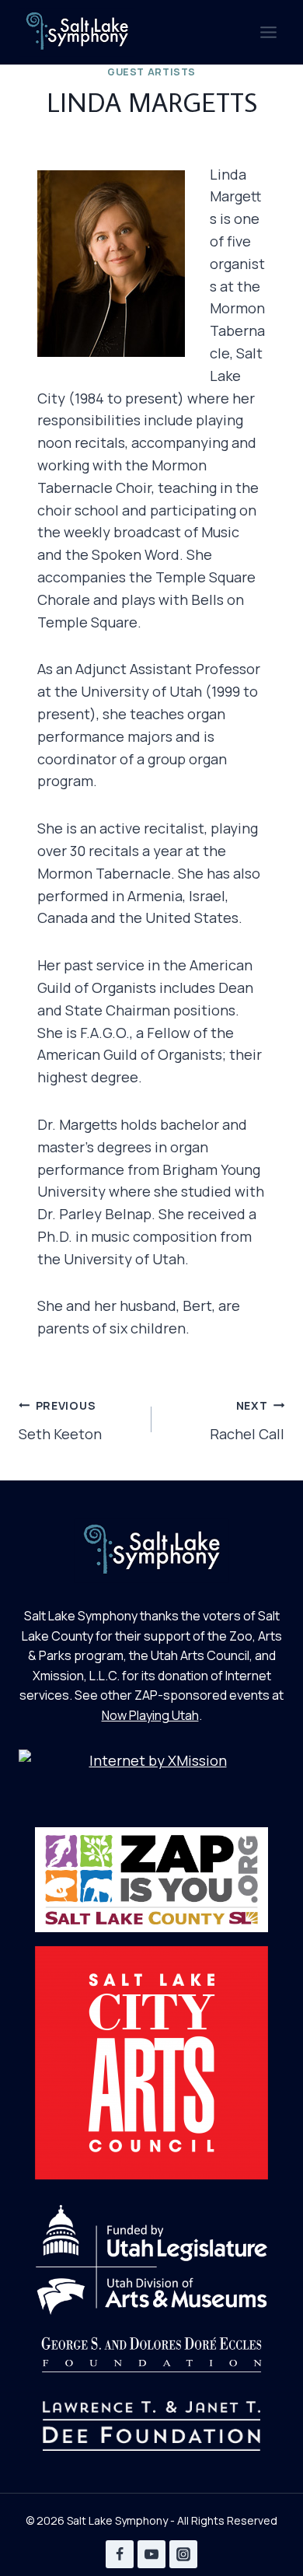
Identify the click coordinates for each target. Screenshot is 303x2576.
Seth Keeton (60, 1421)
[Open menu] (268, 32)
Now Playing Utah (150, 1715)
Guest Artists (151, 72)
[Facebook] (120, 2554)
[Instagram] (183, 2554)
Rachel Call (247, 1421)
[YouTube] (151, 2554)
